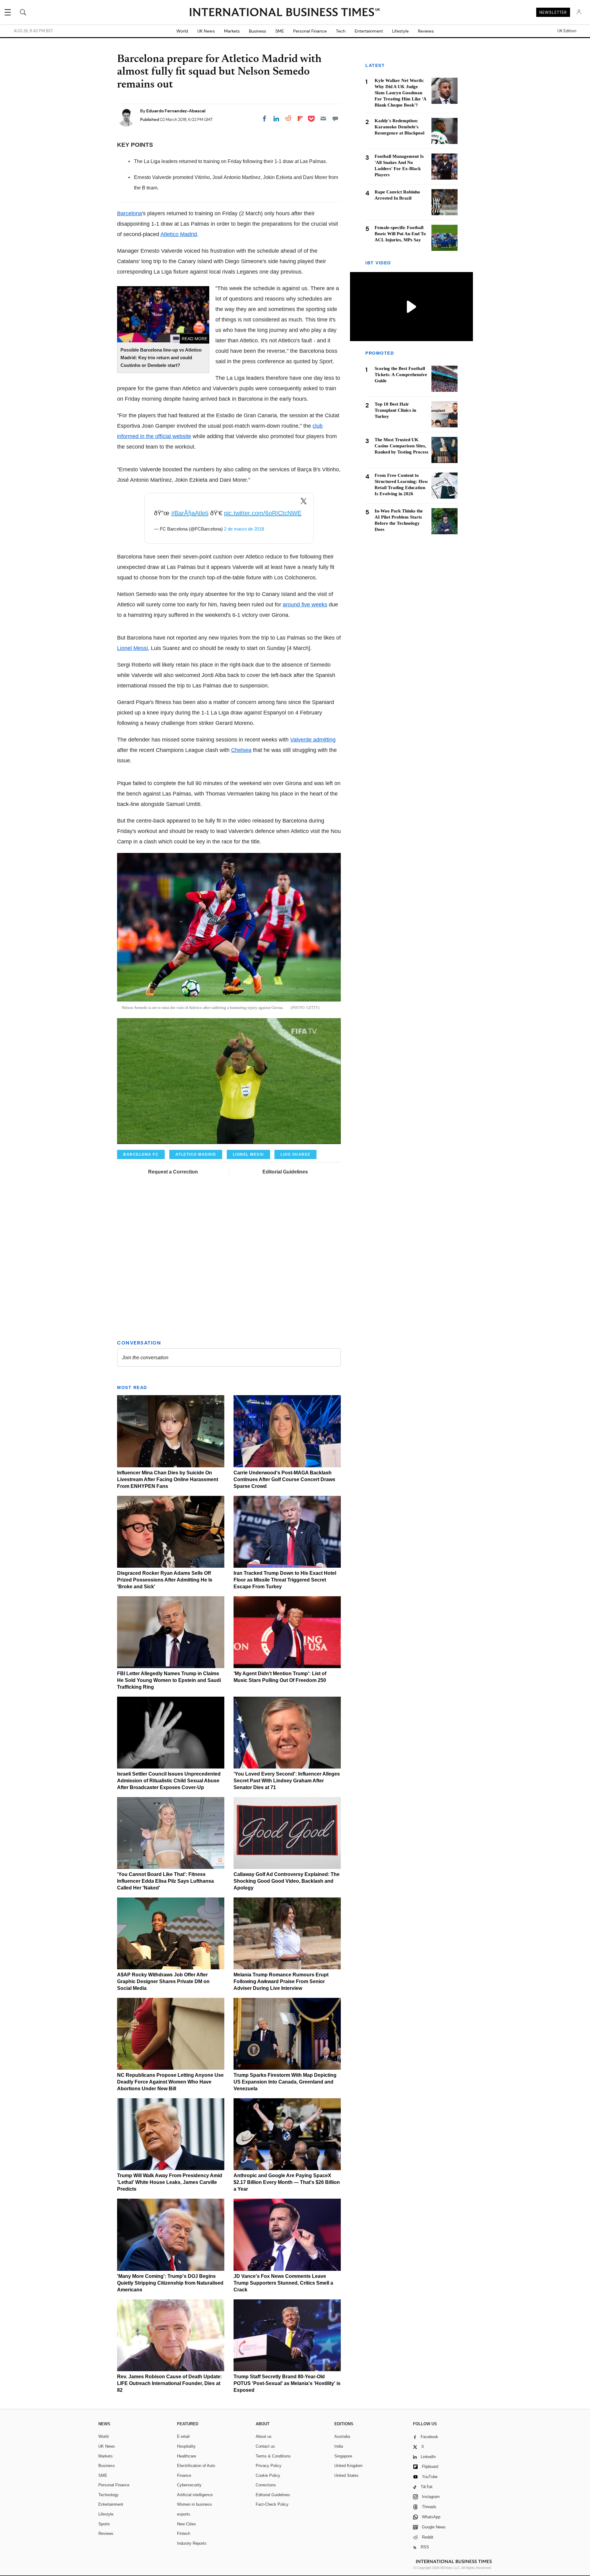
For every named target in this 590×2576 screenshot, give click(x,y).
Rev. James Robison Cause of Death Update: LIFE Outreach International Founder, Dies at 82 (169, 2383)
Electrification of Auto (196, 2466)
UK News (206, 31)
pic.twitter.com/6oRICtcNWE (263, 513)
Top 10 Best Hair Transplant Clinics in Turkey (395, 410)
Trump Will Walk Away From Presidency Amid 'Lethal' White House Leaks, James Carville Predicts (170, 2182)
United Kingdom (348, 2466)
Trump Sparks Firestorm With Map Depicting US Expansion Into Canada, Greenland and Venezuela (285, 2082)
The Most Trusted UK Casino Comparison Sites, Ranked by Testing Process (401, 446)
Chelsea (241, 750)
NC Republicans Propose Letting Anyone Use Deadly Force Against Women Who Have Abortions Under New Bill (170, 2082)
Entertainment (369, 31)
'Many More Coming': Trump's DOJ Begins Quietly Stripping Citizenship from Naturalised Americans (170, 2283)
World (182, 31)
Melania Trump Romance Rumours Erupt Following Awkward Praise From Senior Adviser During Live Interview (281, 1981)
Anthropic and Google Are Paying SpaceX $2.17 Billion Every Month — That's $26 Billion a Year (287, 2182)
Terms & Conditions (273, 2456)
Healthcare (187, 2456)
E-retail (183, 2436)
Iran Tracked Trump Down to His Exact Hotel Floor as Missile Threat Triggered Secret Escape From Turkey (285, 1580)
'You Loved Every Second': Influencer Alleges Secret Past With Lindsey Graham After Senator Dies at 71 (287, 1781)
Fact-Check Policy (272, 2504)
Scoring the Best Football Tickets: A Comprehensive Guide (401, 375)
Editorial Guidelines (285, 1172)
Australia (342, 2436)
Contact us (265, 2446)
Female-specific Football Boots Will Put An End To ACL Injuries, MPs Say (400, 234)
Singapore (343, 2456)
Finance (184, 2475)
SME (280, 31)
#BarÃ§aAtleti (190, 513)
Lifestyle (400, 31)
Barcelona (130, 213)
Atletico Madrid (179, 234)
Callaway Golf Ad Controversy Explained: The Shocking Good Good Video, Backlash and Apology (287, 1881)
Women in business (195, 2504)
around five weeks (305, 605)
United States (346, 2475)
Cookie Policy (268, 2475)
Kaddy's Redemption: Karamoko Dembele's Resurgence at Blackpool (399, 127)
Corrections (266, 2485)
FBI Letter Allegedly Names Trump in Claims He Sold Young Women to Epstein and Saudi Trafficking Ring (169, 1680)
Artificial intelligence (195, 2495)
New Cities (187, 2524)
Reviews (426, 31)
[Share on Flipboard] (300, 119)
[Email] (323, 119)
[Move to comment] (335, 119)
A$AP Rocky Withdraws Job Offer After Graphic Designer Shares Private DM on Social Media (163, 1981)
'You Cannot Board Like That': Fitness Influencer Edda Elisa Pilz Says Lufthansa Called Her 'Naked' (165, 1881)
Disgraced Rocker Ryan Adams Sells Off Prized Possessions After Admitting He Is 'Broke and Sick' (165, 1580)
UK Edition (567, 31)
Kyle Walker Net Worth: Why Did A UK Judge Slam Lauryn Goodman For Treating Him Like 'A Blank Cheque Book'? (400, 93)
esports (184, 2514)
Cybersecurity (189, 2485)
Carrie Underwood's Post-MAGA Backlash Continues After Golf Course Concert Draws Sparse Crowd (284, 1479)
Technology (108, 2495)
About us (264, 2436)
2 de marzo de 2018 (244, 529)
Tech (341, 31)
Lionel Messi (132, 648)
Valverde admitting (313, 740)
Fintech (184, 2533)
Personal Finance (310, 31)
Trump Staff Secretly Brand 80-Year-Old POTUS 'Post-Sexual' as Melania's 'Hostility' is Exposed (287, 2383)
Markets (232, 31)
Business (258, 31)
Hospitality (186, 2446)
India (339, 2446)
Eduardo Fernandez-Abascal (176, 111)
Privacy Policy (269, 2466)
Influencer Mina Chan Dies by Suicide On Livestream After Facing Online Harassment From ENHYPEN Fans (168, 1479)
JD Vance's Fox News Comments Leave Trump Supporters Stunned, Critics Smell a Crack (283, 2283)
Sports (104, 2524)
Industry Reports (192, 2543)
